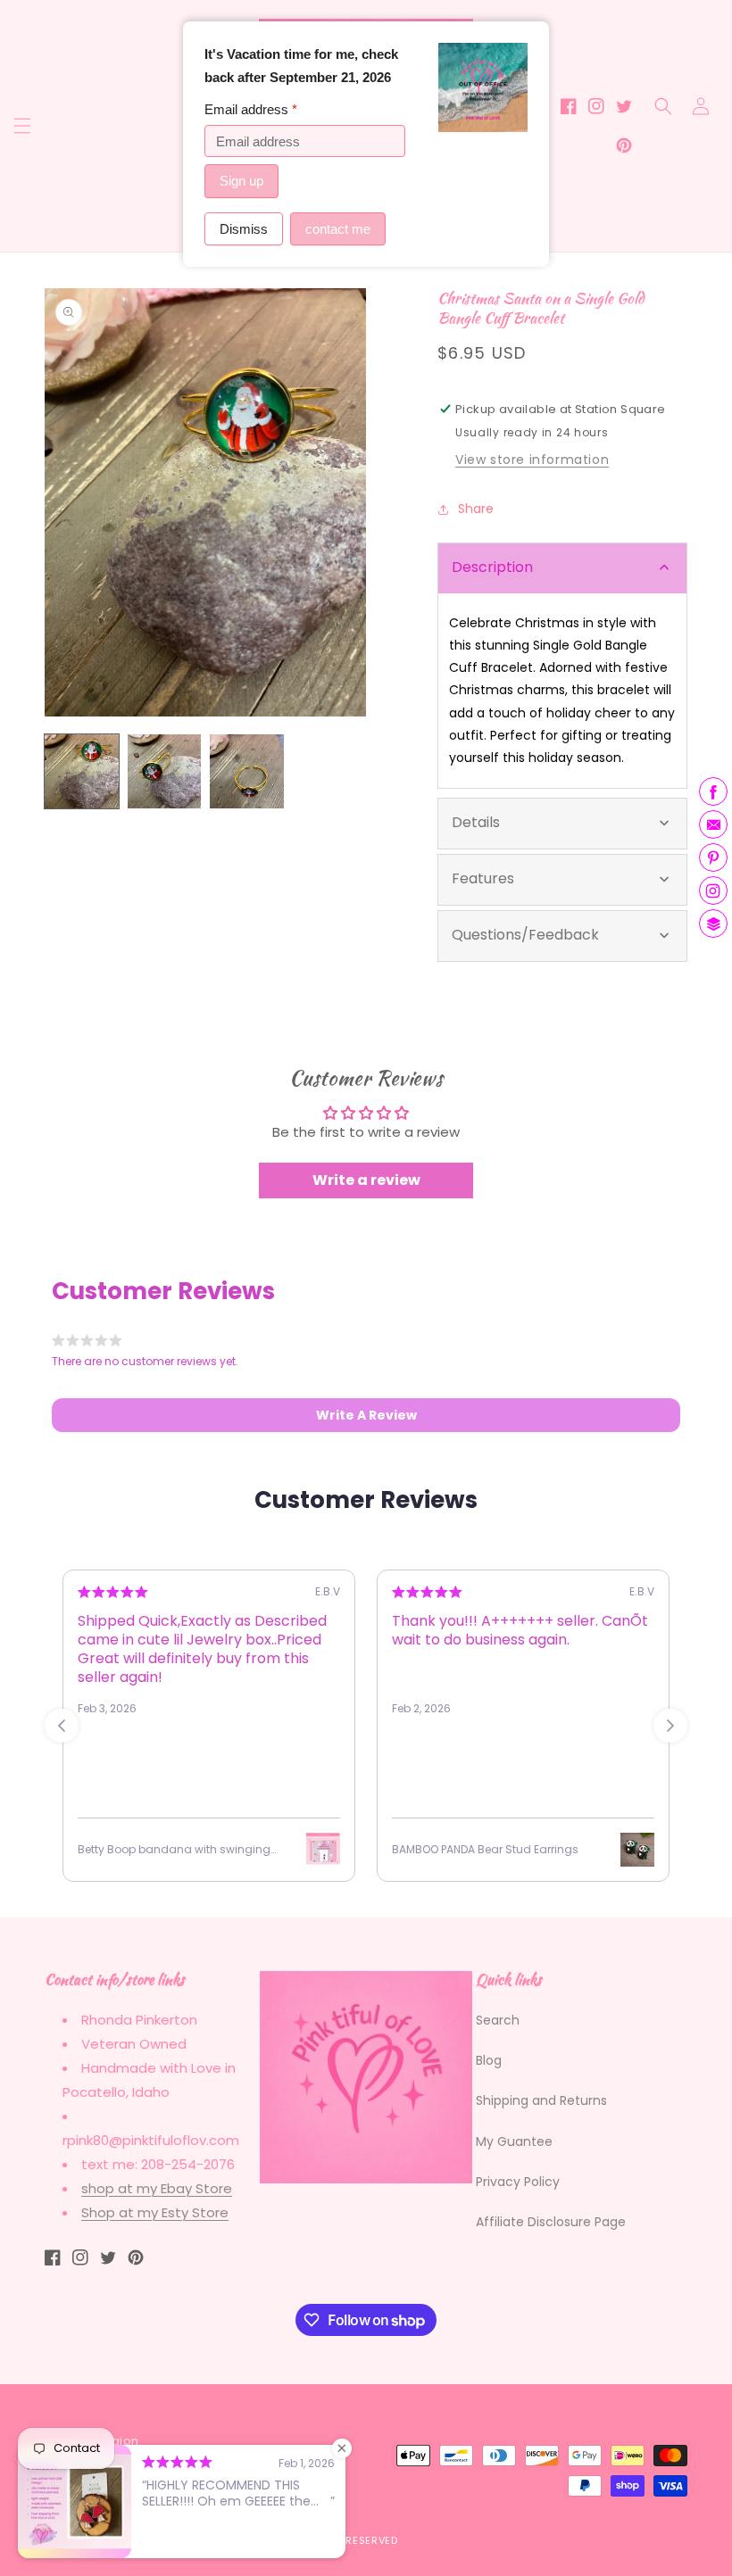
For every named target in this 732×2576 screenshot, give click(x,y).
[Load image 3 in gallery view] (247, 771)
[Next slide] (670, 1726)
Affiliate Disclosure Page (551, 2222)
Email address (251, 109)
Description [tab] (492, 567)
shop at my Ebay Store (157, 2188)
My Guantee (514, 2141)
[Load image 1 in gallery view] (82, 771)
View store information (532, 460)
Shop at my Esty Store (155, 2212)
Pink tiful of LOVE (141, 2540)
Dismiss (244, 229)
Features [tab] (483, 878)
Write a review (366, 1180)
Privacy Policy (518, 2182)
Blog (489, 2060)
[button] (22, 126)
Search (498, 2020)
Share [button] (476, 509)
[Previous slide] (62, 1726)
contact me (338, 229)
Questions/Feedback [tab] (525, 935)
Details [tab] (476, 822)
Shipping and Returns (541, 2100)
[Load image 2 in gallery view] (165, 771)
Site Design (238, 2540)
